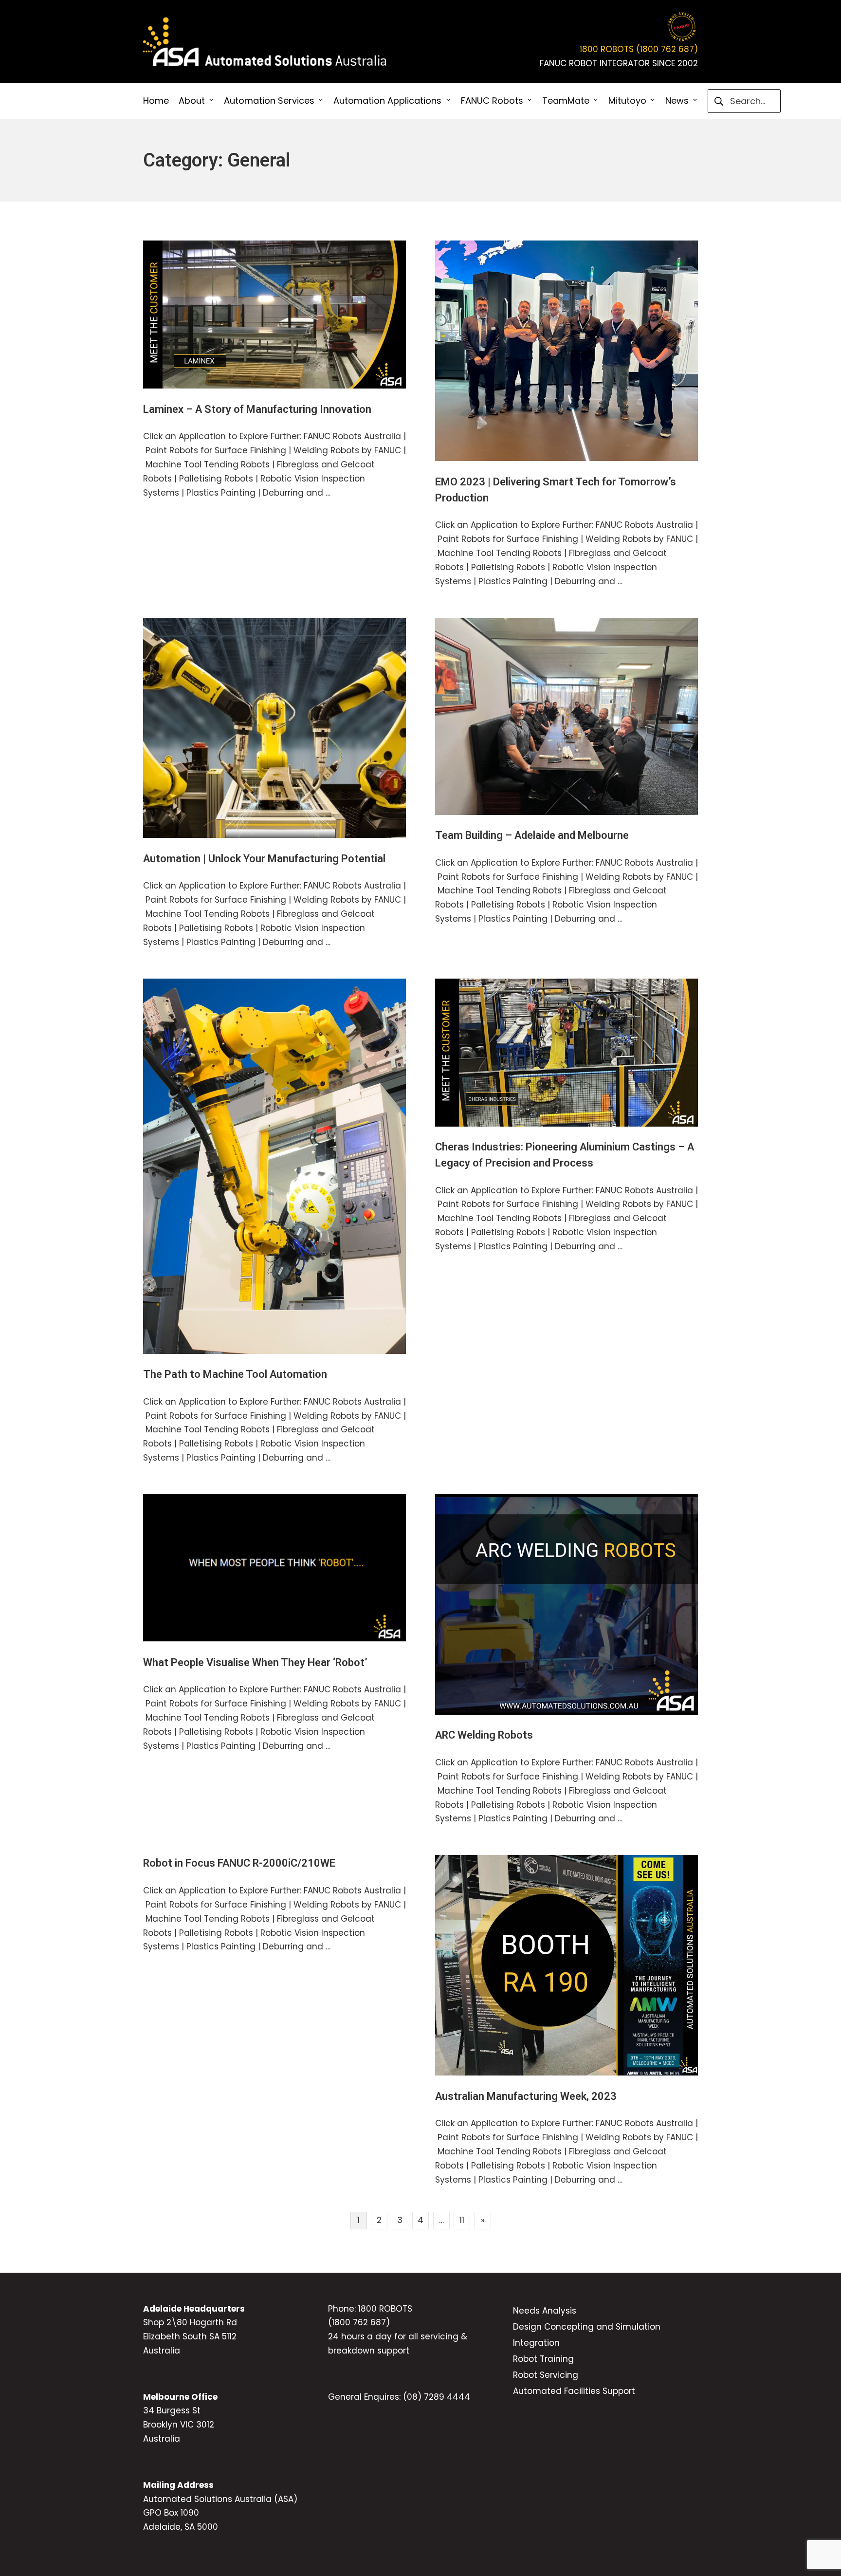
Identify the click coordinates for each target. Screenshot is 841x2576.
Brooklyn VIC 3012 (179, 2425)
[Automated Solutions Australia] (265, 42)
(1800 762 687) (359, 2322)
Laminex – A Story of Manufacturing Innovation (257, 409)
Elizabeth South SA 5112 (190, 2336)
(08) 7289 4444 (437, 2397)
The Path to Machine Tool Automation (235, 1374)
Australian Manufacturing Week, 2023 (526, 2096)
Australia (162, 2351)
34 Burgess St (172, 2410)
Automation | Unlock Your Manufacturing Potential (264, 859)
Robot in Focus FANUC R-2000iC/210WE (239, 1863)
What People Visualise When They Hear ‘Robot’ (255, 1662)
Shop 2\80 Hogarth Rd (190, 2322)
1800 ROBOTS (385, 2309)
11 (462, 2220)
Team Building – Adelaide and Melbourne (532, 835)
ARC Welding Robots (484, 1735)
